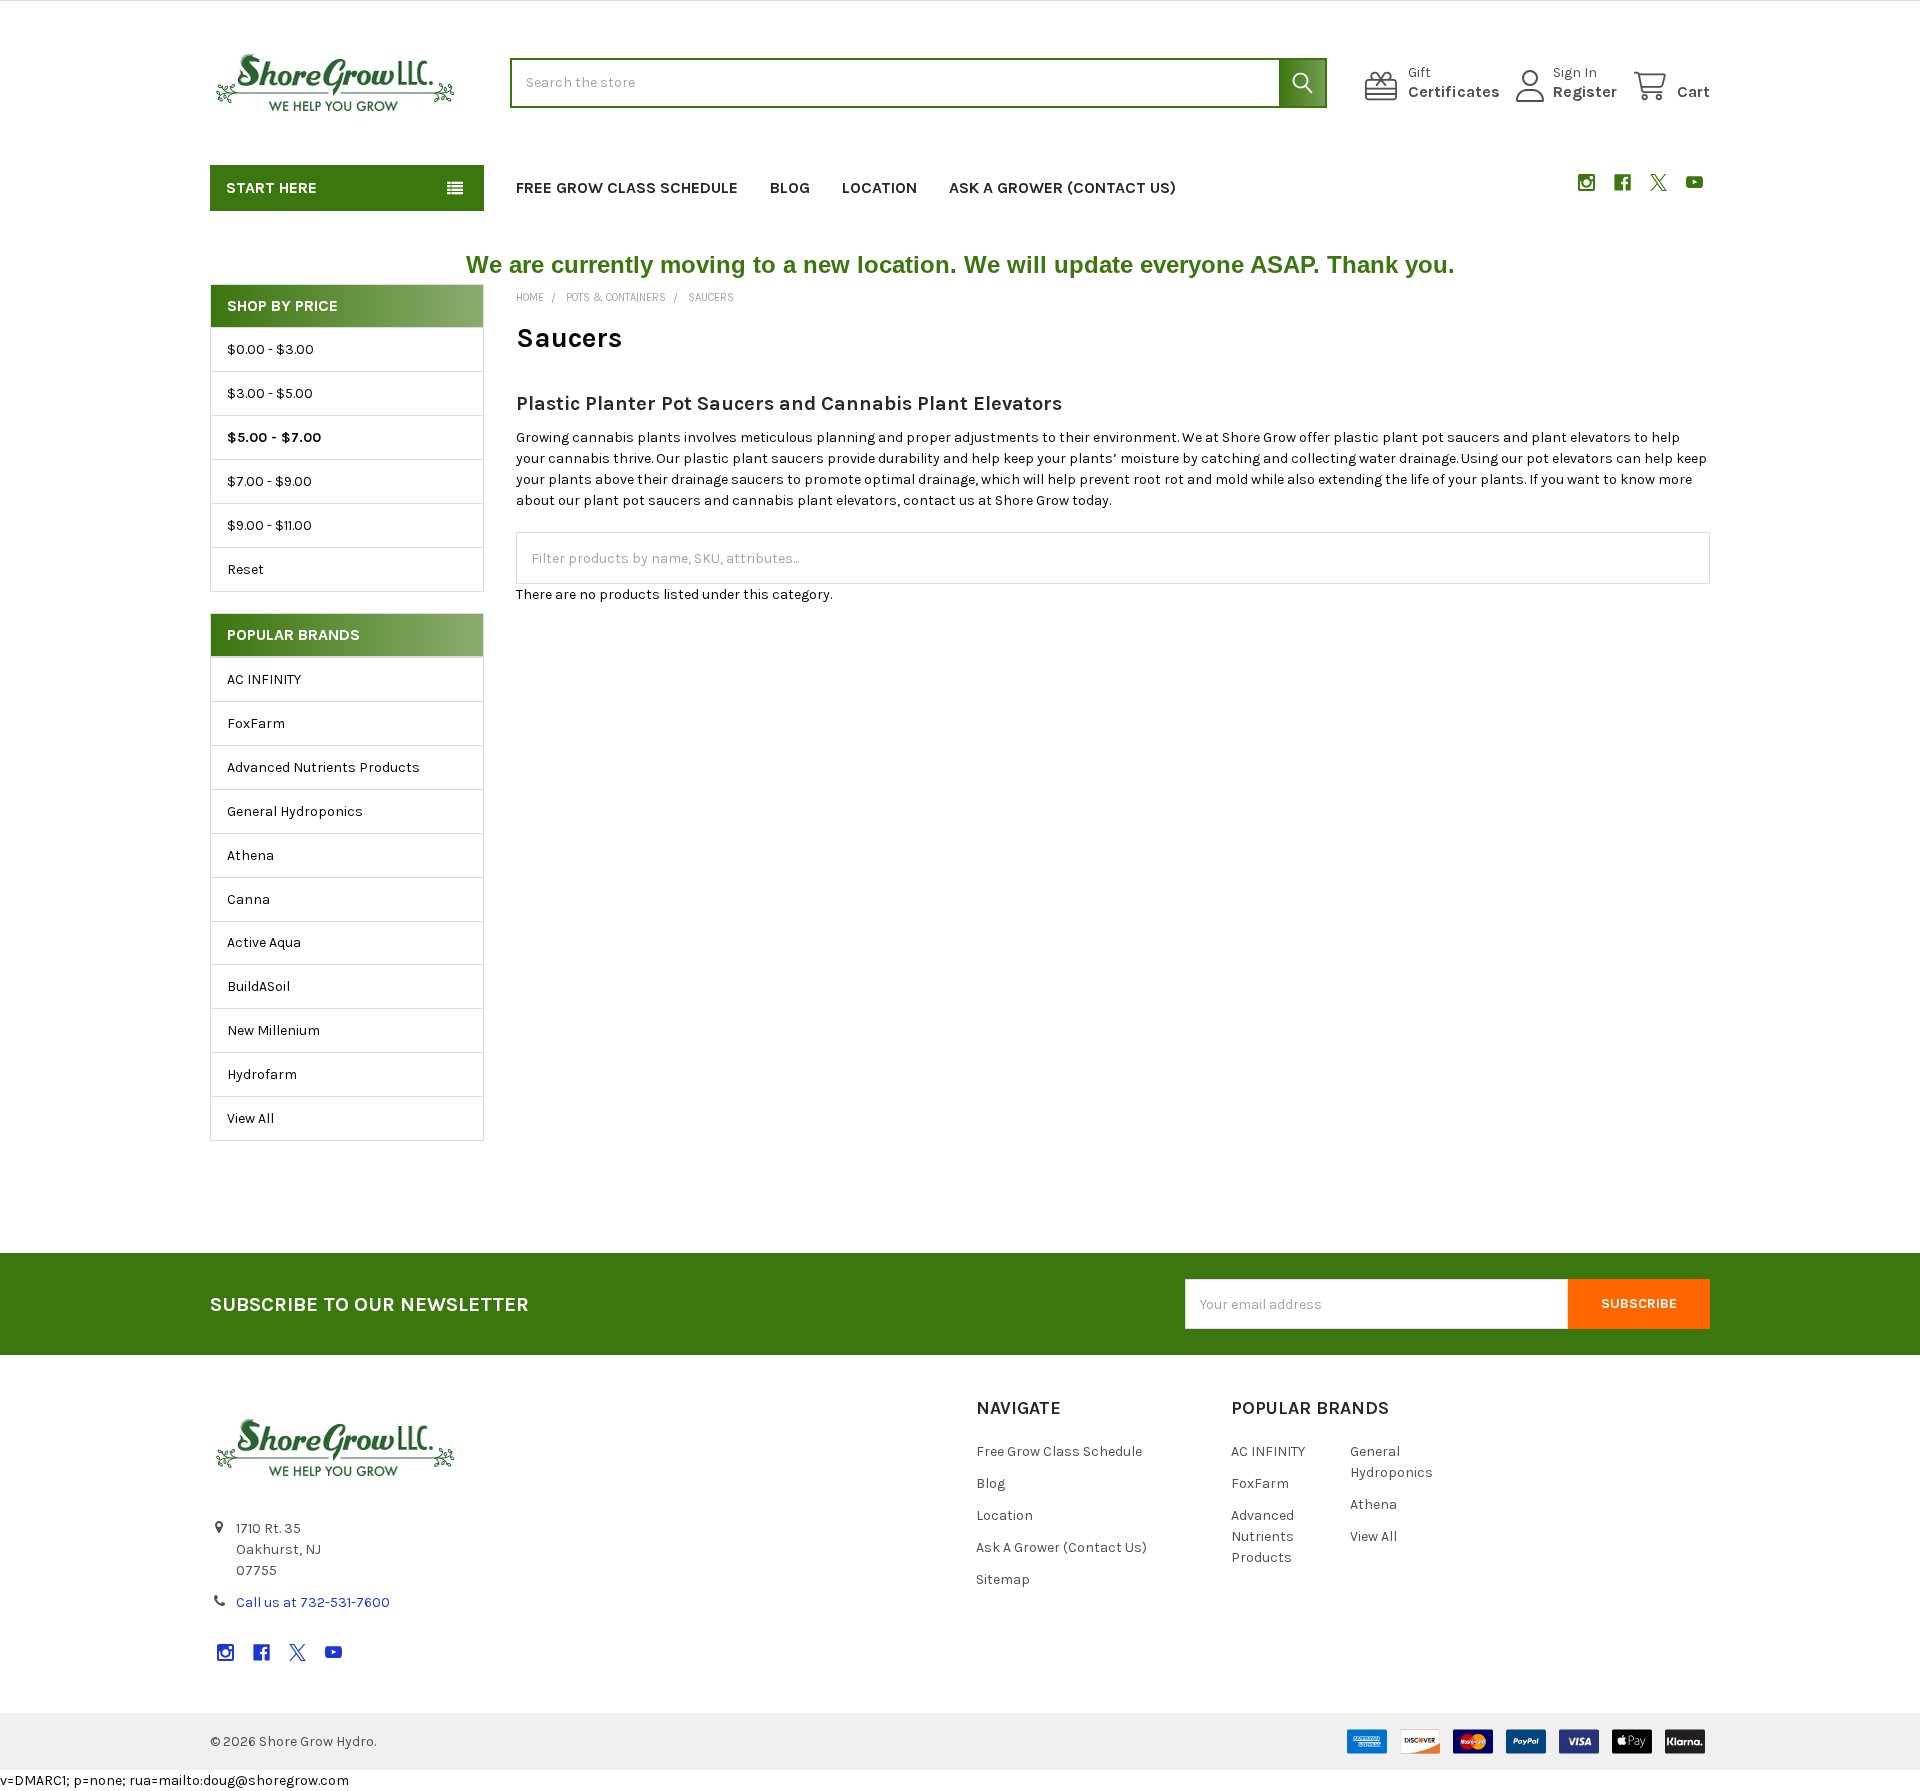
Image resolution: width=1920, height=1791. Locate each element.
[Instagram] (1586, 182)
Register (1585, 91)
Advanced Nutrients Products (323, 767)
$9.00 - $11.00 (269, 525)
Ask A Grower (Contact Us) (1062, 187)
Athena (250, 855)
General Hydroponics (295, 811)
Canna (248, 899)
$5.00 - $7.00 (274, 437)
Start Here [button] (271, 187)
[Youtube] (1694, 182)
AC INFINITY (264, 679)
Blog (790, 187)
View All (250, 1118)
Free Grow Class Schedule (627, 187)
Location (879, 187)
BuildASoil (258, 986)
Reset (245, 569)
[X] (1658, 182)
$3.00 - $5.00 (270, 393)
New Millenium (273, 1030)
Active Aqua (264, 942)
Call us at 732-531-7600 (313, 1602)
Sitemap (1003, 1579)
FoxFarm (256, 723)
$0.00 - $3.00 (270, 349)
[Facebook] (1622, 182)
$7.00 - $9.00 (269, 481)
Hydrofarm (262, 1074)
